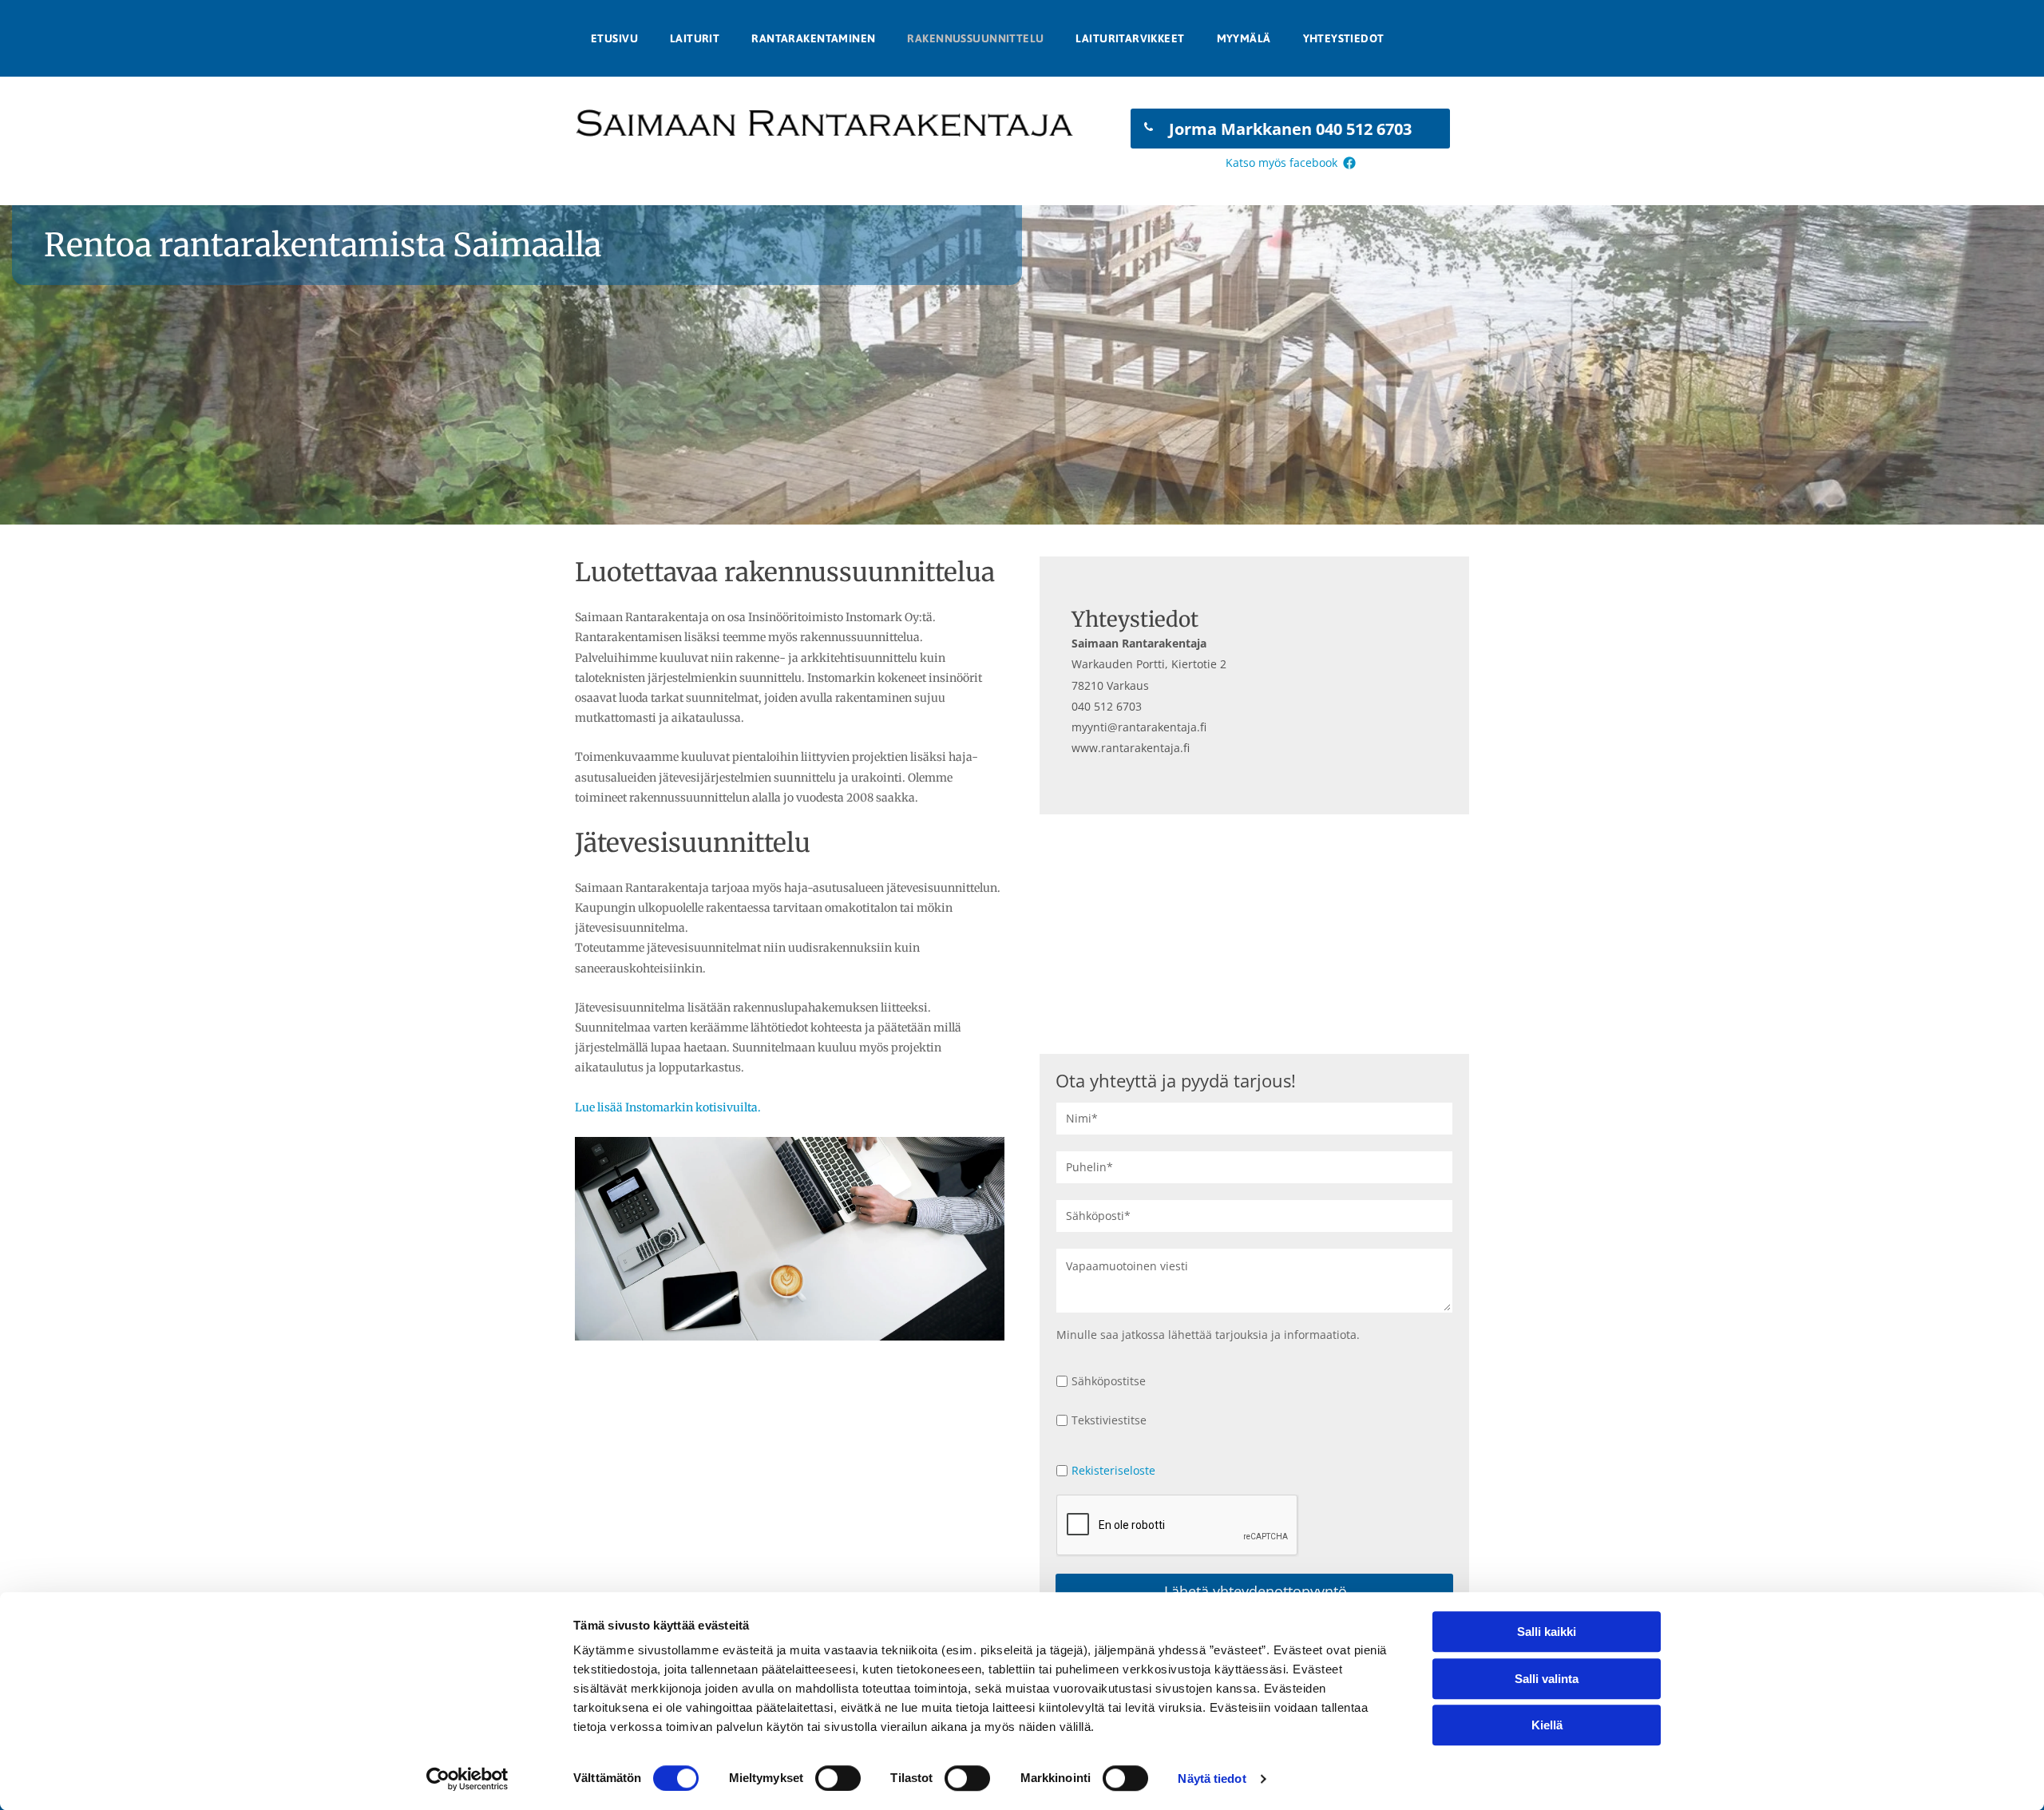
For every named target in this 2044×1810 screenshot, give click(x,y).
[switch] (838, 1778)
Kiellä (1547, 1725)
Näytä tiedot (1212, 1778)
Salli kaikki (1547, 1632)
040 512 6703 (1107, 706)
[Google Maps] (1254, 934)
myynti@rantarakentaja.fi (1139, 727)
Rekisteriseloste (1113, 1470)
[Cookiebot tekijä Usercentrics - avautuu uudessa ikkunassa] (467, 1779)
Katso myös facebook (1281, 162)
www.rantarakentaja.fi (1131, 748)
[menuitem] (614, 38)
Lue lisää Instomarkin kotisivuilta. (668, 1107)
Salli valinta (1547, 1679)
